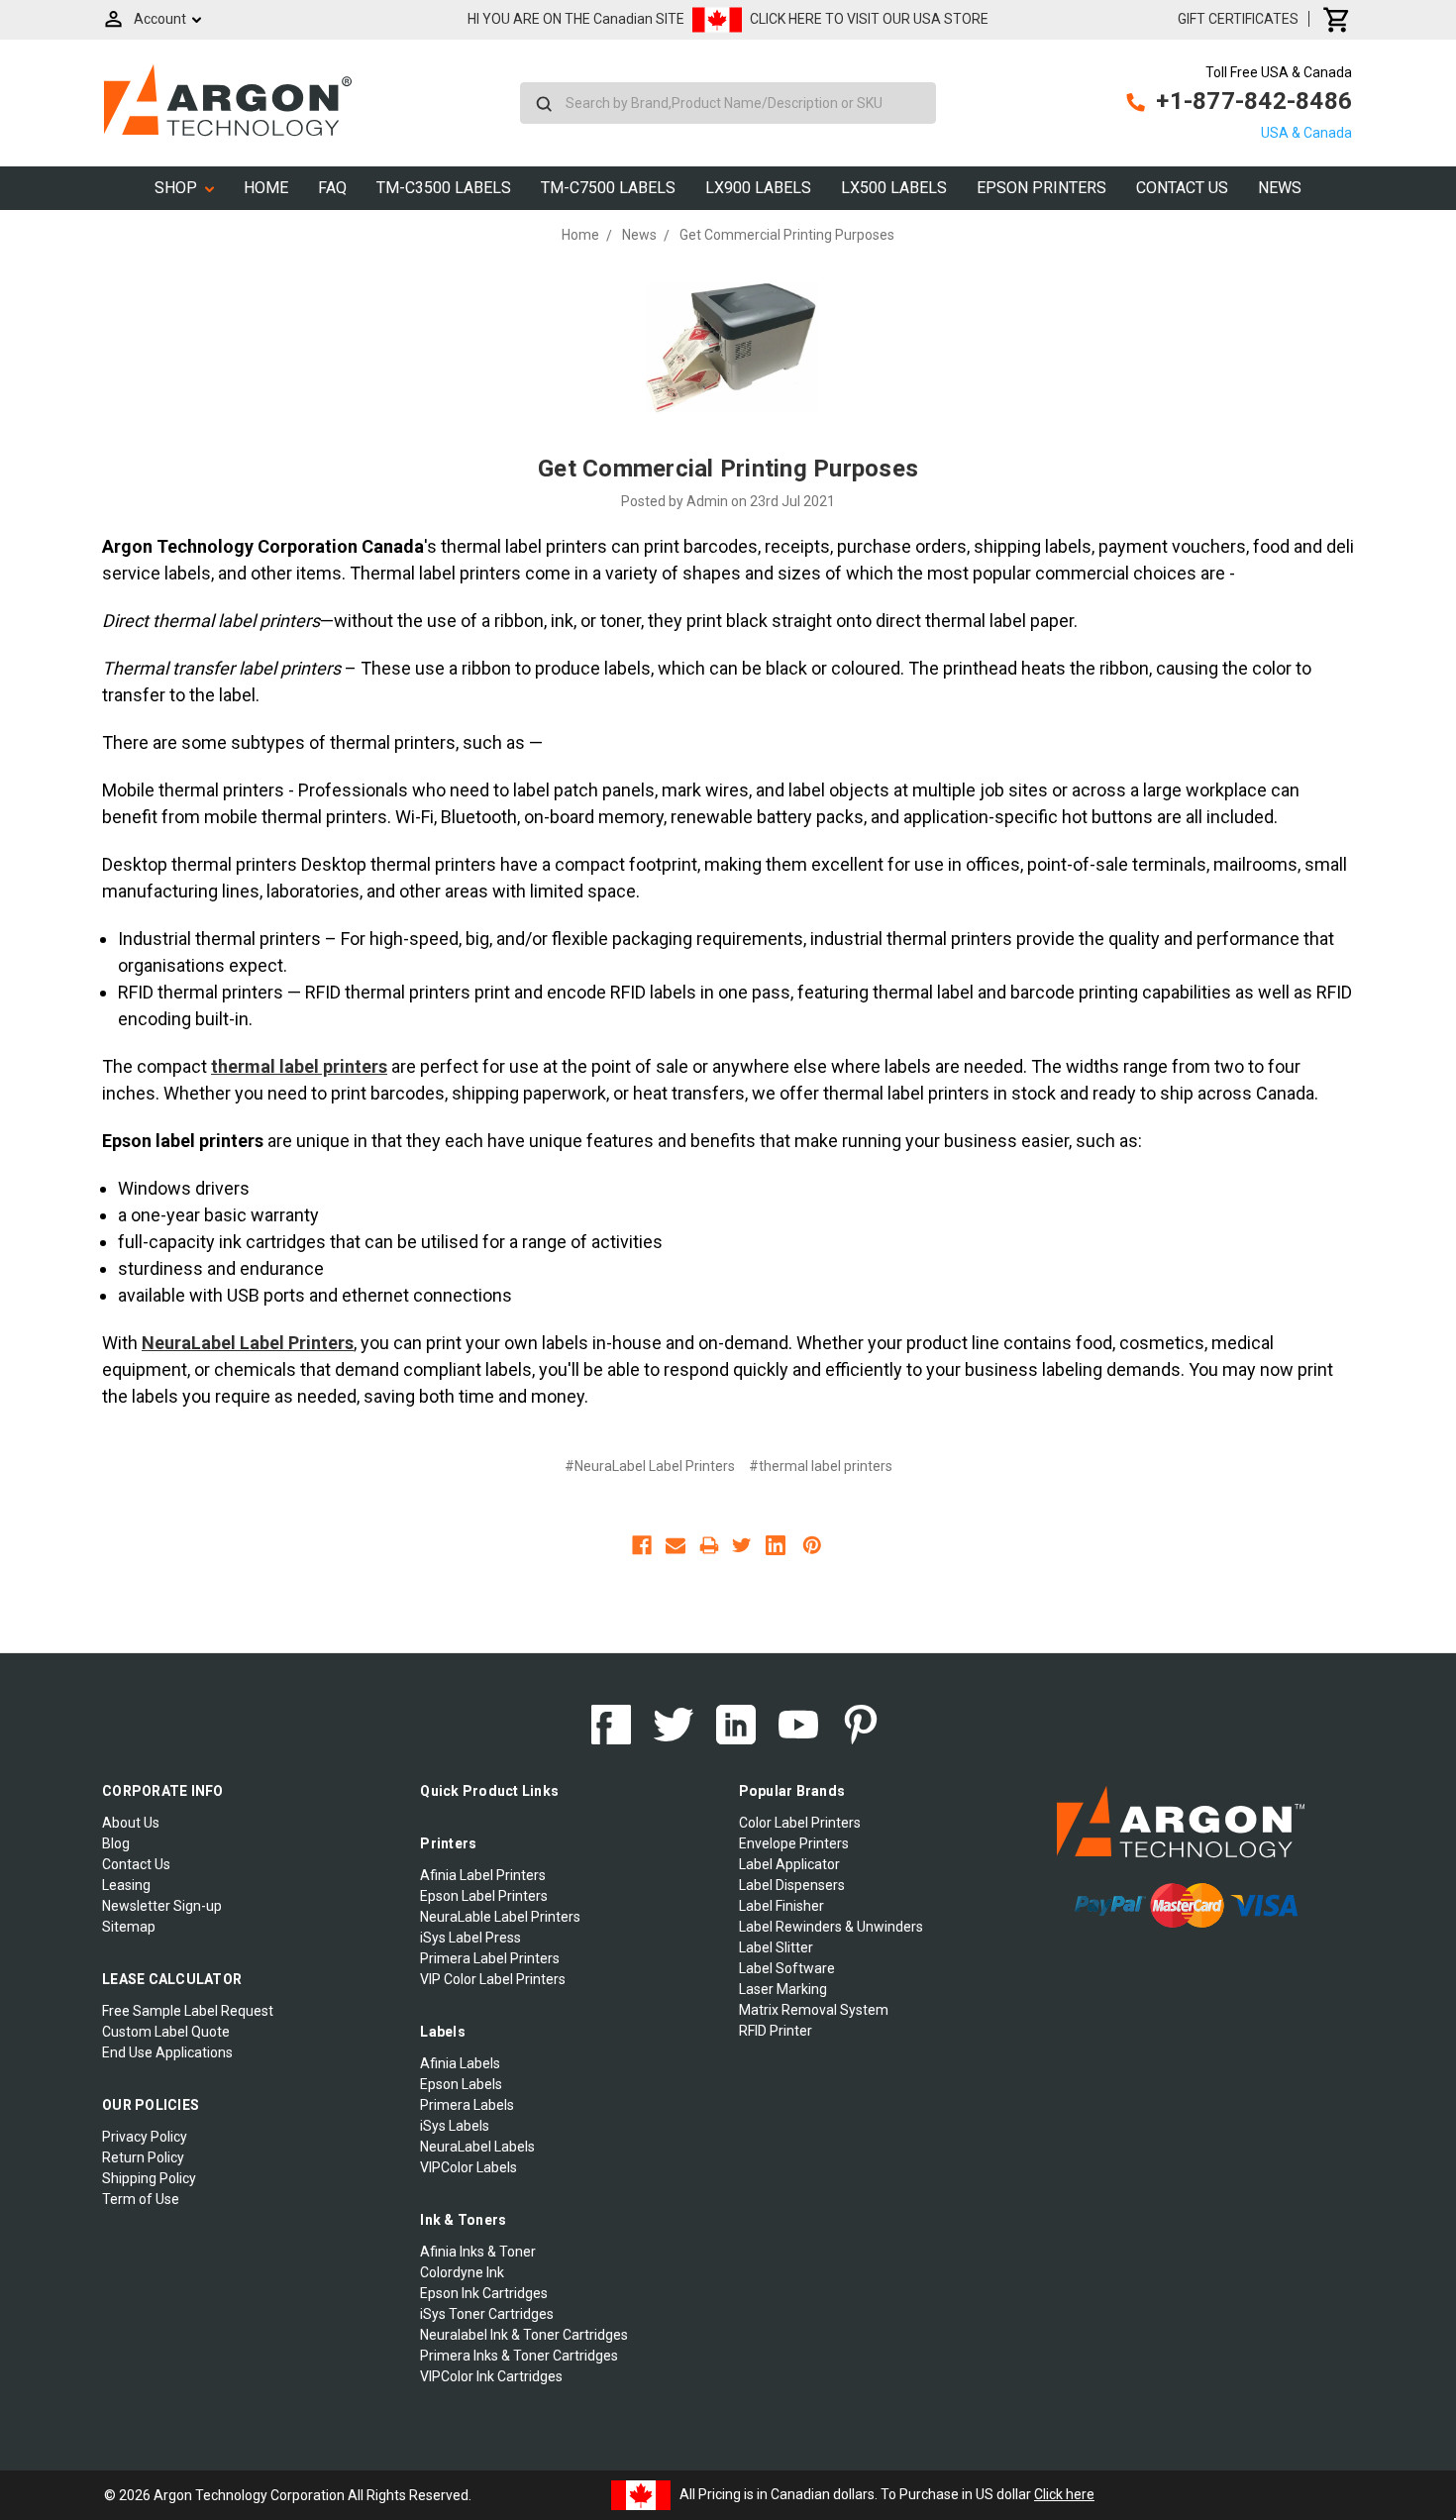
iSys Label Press (470, 1938)
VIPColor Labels (468, 2167)
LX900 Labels (758, 188)
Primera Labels (467, 2105)
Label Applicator (789, 1864)
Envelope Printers (794, 1843)
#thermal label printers (821, 1466)
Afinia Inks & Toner (478, 2252)
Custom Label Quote (166, 2032)
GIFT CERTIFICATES (1238, 19)
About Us (131, 1823)
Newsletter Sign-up (162, 1906)
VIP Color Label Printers (493, 1979)
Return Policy (143, 2157)
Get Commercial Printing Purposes (728, 469)
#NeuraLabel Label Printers (650, 1466)
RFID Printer (776, 2031)
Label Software (787, 1968)
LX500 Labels (894, 188)
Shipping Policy (149, 2178)
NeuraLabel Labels (477, 2147)
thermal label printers (299, 1066)
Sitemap (129, 1927)
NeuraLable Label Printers (500, 1917)
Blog (116, 1843)
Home (266, 188)
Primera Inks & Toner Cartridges (519, 2356)
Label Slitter (776, 1947)
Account (160, 19)
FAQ (332, 188)
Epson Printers (1041, 188)
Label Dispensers (792, 1885)
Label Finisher (781, 1906)
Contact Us (1182, 188)
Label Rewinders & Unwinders (831, 1927)
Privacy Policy (145, 2137)
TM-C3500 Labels (444, 188)
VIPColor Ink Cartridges (491, 2376)
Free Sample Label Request (188, 2011)
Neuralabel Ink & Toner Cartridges (524, 2335)
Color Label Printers (800, 1823)
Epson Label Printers (484, 1896)
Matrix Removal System (814, 2010)
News (1280, 188)
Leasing (126, 1885)
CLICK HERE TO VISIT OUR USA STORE (869, 19)
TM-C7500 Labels (608, 188)
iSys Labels (455, 2126)
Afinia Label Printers (483, 1875)
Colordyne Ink (462, 2272)
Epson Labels (461, 2084)
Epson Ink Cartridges (484, 2293)
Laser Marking (783, 1989)
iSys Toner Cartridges (487, 2314)
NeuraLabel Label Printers (248, 1343)
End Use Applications (167, 2052)
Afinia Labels (460, 2063)
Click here (1064, 2494)
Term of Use (141, 2199)
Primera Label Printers (490, 1958)
